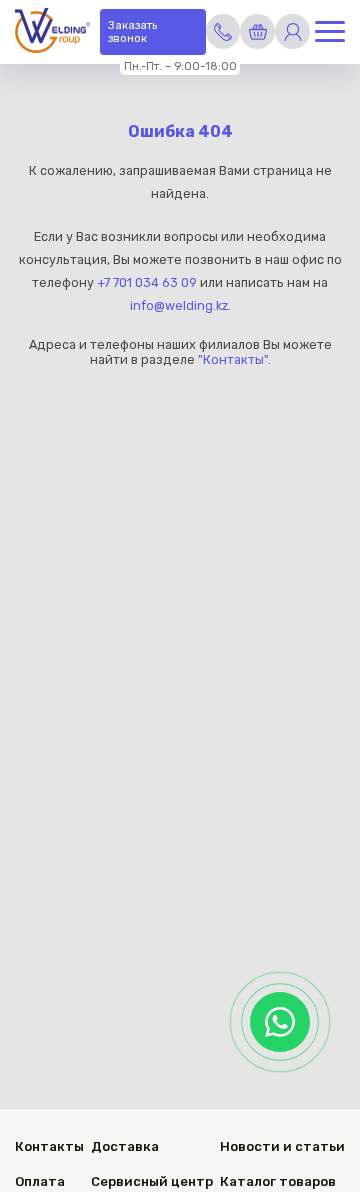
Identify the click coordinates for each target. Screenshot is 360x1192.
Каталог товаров (278, 1181)
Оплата (40, 1181)
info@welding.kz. (180, 305)
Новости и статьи (282, 1146)
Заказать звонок (132, 32)
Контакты (49, 1146)
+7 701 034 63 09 (147, 282)
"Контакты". (234, 359)
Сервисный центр (152, 1181)
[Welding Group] (52, 32)
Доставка (125, 1146)
